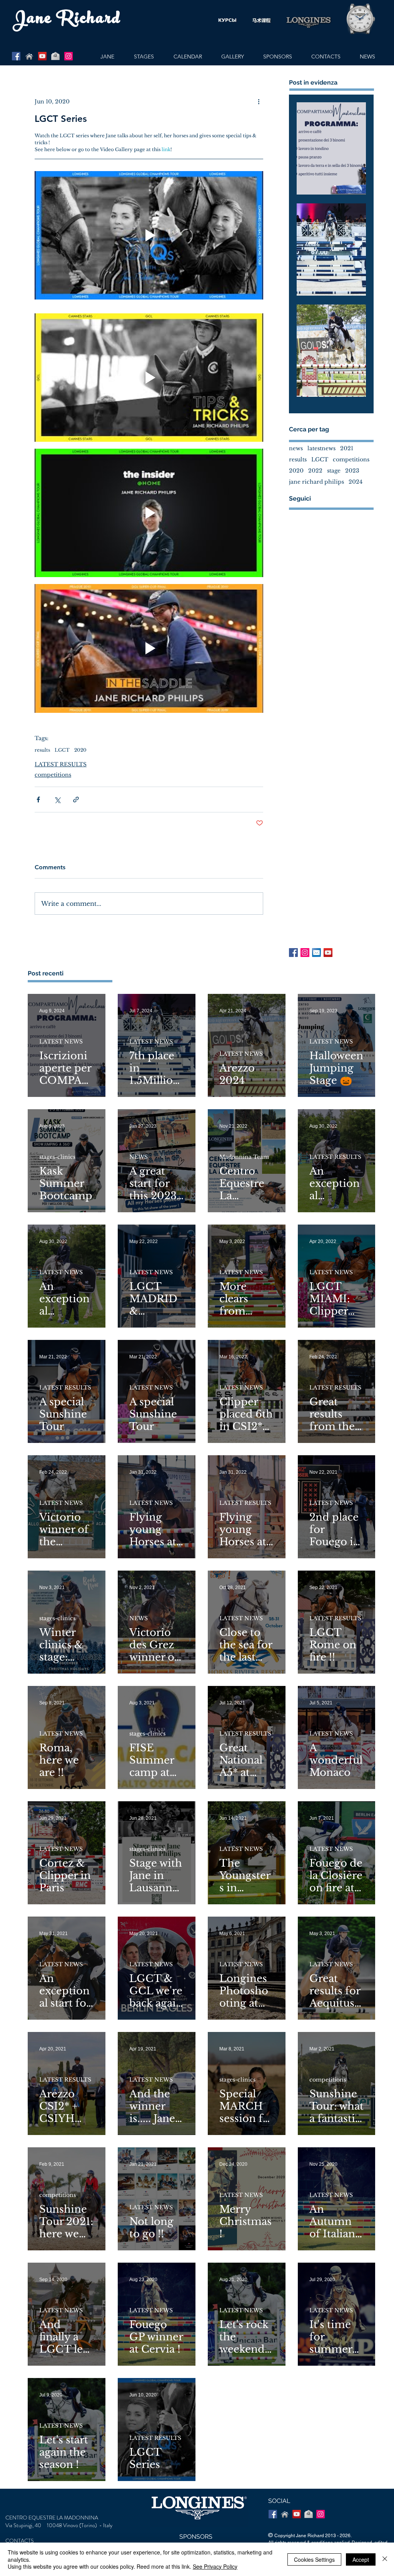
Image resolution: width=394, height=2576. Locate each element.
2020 (80, 750)
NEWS (139, 1157)
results (42, 750)
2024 (356, 482)
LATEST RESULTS (61, 764)
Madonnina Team (244, 1157)
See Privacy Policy (215, 2566)
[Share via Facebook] (38, 800)
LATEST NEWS (61, 1042)
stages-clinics (57, 1157)
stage (334, 471)
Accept (361, 2559)
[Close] (385, 2559)
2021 (347, 448)
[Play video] (149, 235)
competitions (53, 775)
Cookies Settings (314, 2559)
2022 (315, 471)
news (296, 448)
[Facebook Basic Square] (293, 953)
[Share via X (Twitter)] (57, 800)
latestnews (321, 448)
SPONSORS (196, 2537)
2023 (352, 471)
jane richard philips (316, 482)
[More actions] (259, 102)
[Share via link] (76, 800)
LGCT (62, 750)
